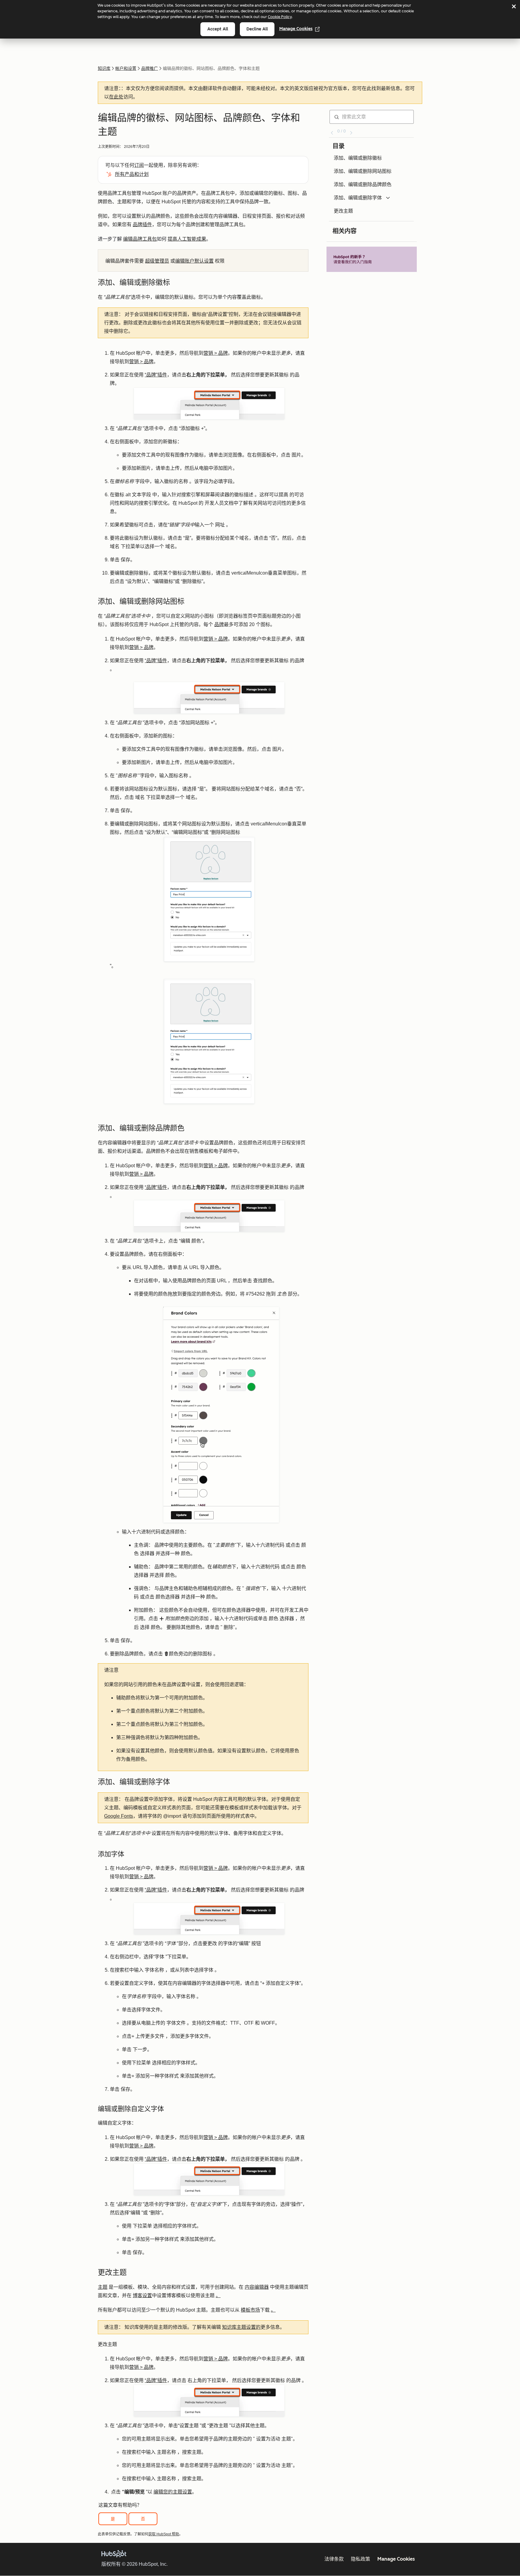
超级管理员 (157, 261)
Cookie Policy (280, 17)
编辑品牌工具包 (140, 239)
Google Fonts (119, 1816)
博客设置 (142, 2295)
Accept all (218, 29)
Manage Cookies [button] (396, 2559)
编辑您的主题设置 (173, 2492)
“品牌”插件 (156, 375)
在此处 (116, 97)
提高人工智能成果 (187, 239)
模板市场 (250, 2310)
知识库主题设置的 (241, 2327)
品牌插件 (142, 225)
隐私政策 (361, 2559)
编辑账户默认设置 (194, 261)
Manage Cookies (296, 29)
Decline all (257, 29)
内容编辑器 (257, 2287)
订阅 (139, 165)
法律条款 (334, 2559)
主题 (103, 2287)
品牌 (219, 624)
